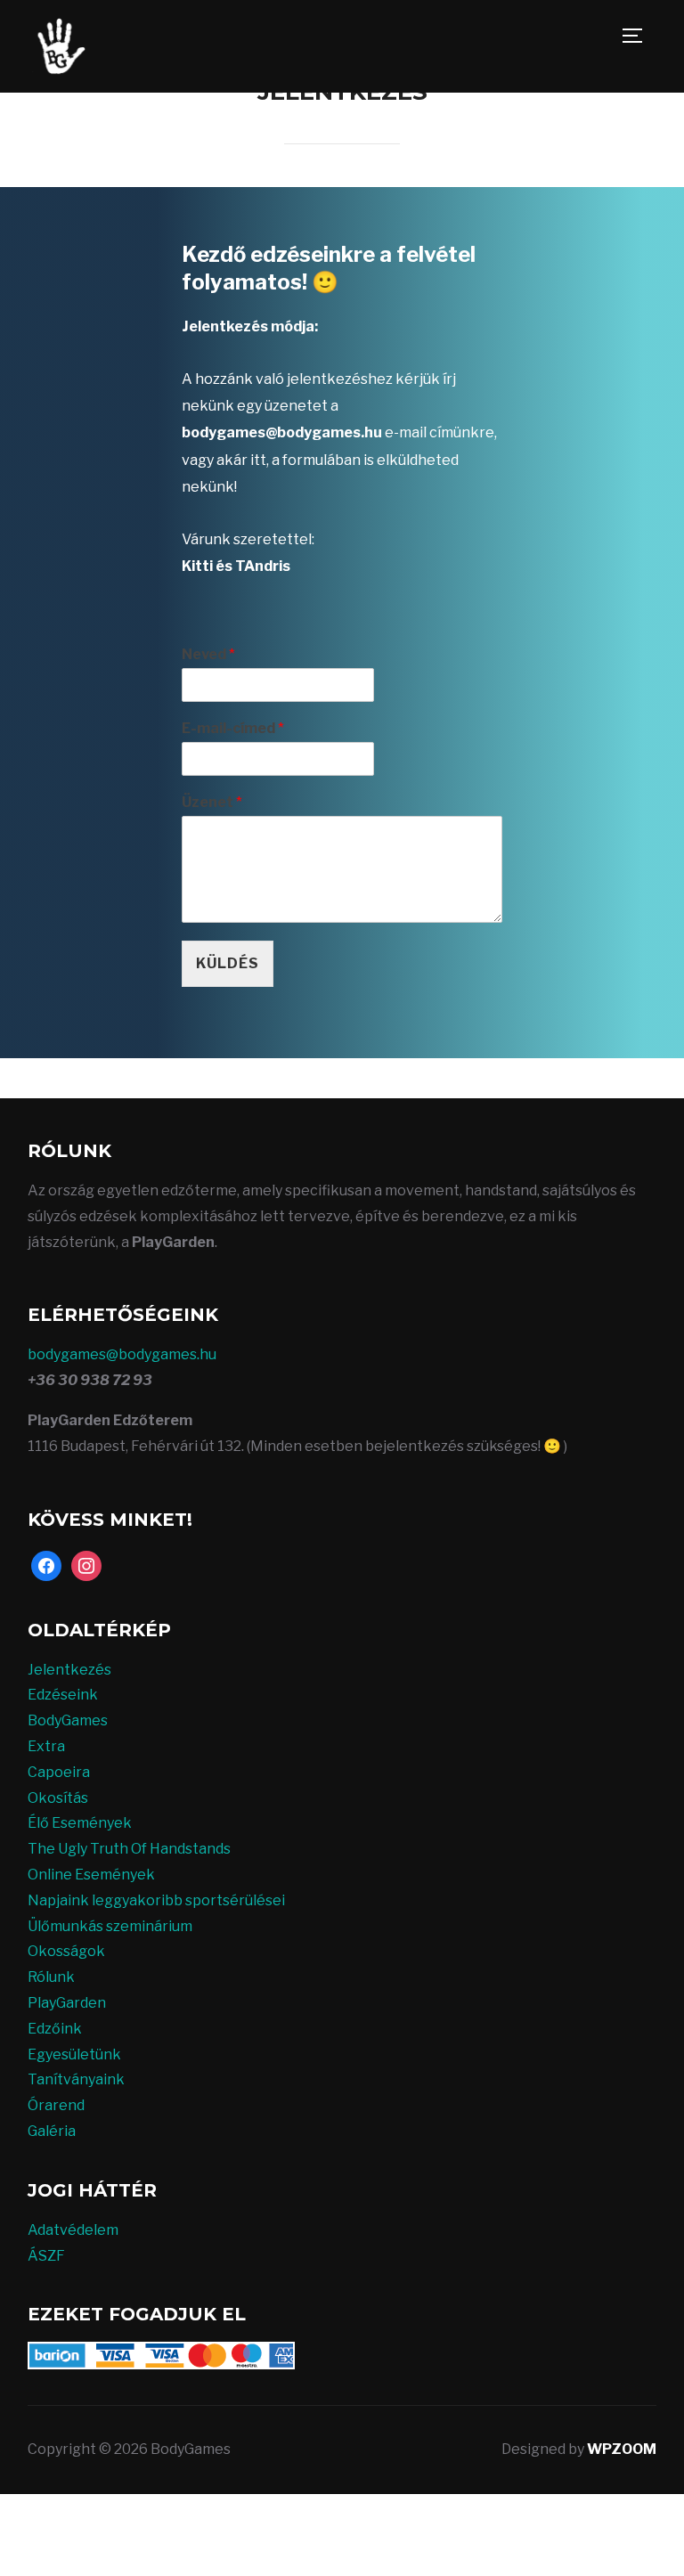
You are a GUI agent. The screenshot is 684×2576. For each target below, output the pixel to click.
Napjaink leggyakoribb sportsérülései (156, 1900)
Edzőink (55, 2029)
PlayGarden (67, 2003)
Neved (208, 654)
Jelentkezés (69, 1670)
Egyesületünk (74, 2054)
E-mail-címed (233, 728)
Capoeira (59, 1772)
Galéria (52, 2131)
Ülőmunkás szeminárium (110, 1926)
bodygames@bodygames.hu (122, 1354)
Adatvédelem (73, 2230)
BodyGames (68, 1720)
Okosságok (66, 1951)
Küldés (228, 963)
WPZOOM (622, 2449)
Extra (46, 1746)
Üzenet (212, 802)
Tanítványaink (76, 2079)
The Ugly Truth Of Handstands (129, 1849)
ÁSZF (46, 2256)
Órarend (56, 2105)
